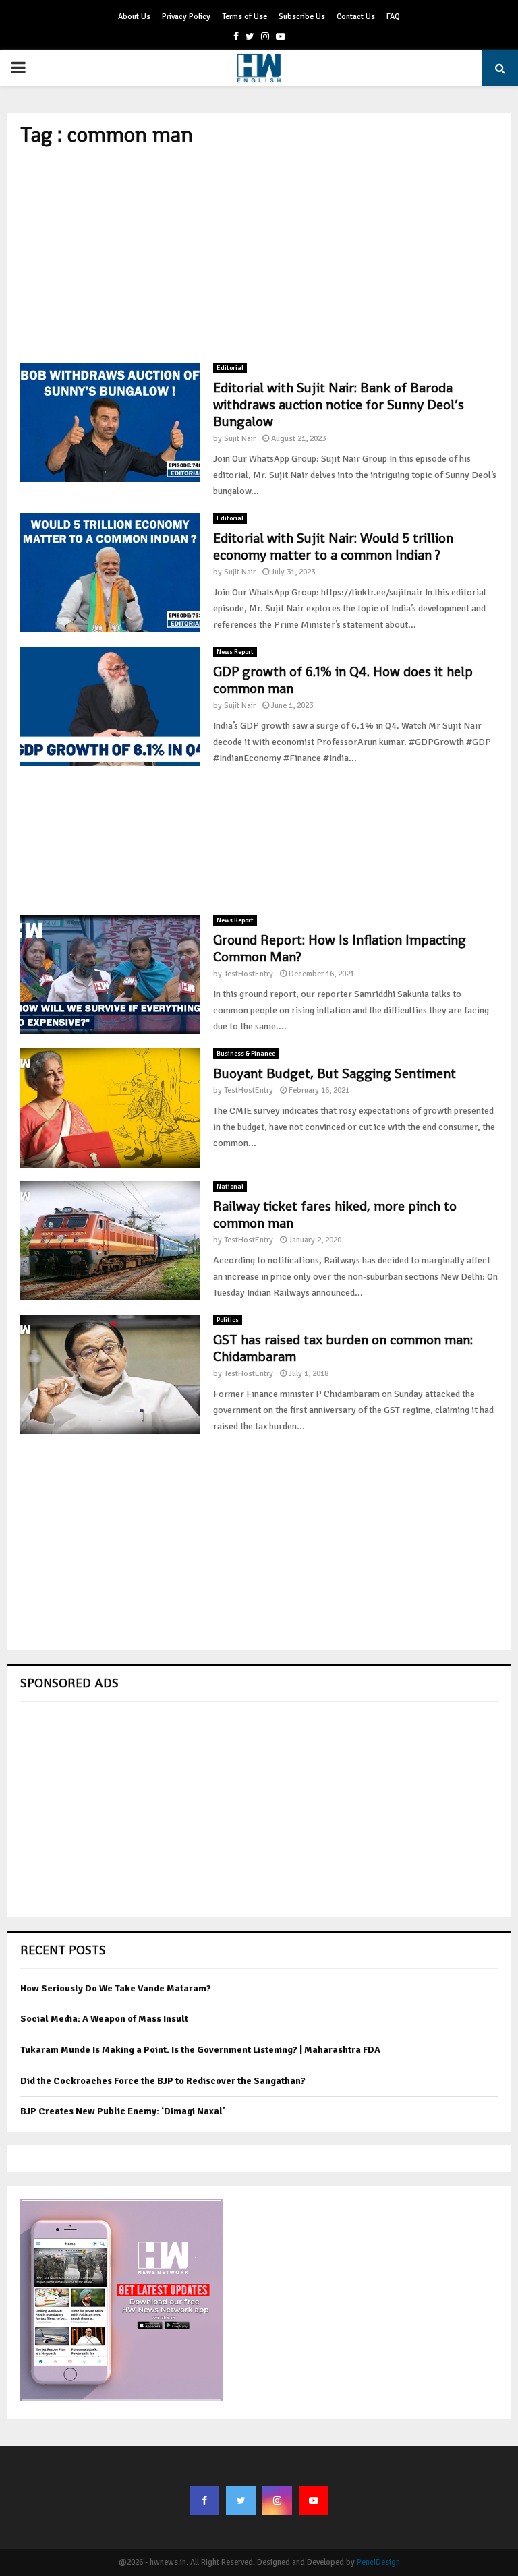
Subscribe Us (302, 17)
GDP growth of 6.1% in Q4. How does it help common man (343, 680)
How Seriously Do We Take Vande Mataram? (116, 1988)
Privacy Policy (186, 17)
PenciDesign (378, 2562)
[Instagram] (277, 2500)
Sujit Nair (240, 439)
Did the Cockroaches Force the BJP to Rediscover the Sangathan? (163, 2081)
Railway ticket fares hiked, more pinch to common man (335, 1215)
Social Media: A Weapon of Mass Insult (104, 2019)
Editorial (230, 368)
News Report (235, 652)
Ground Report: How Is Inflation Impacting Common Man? (340, 948)
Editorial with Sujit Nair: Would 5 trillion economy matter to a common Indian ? (333, 546)
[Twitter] (241, 2500)
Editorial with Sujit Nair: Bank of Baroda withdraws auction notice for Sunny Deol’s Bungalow (339, 405)
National (230, 1187)
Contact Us (356, 17)
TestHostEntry (249, 974)
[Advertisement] (259, 255)
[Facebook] (204, 2500)
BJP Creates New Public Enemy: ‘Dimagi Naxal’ (123, 2111)
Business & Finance (246, 1054)
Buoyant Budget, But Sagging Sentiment (335, 1073)
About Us (134, 17)
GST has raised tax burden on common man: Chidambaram (343, 1348)
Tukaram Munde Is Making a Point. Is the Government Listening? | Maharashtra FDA (200, 2050)
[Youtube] (314, 2500)
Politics (228, 1320)
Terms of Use (244, 17)
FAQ (393, 17)
